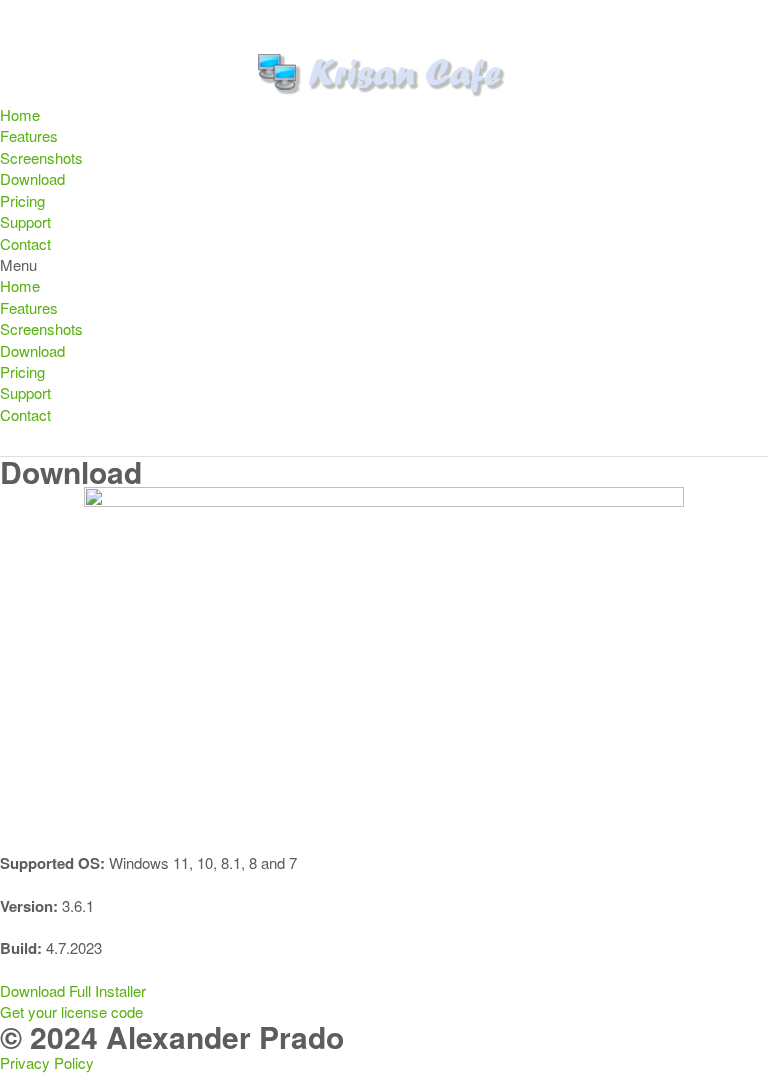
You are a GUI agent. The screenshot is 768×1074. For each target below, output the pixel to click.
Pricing (22, 200)
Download (32, 178)
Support (25, 221)
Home (20, 114)
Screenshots (41, 157)
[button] (384, 264)
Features (29, 135)
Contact (25, 243)
